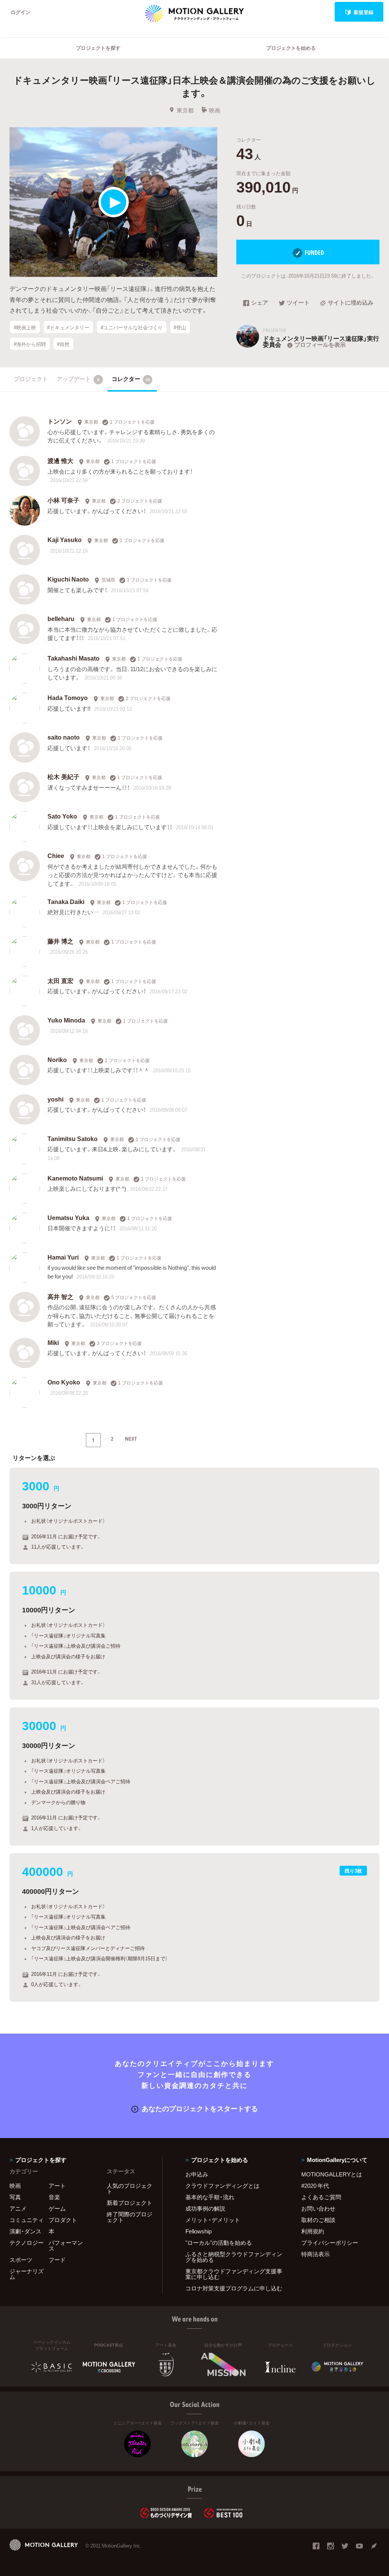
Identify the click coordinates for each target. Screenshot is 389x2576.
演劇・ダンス (25, 2231)
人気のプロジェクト (130, 2188)
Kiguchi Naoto (69, 579)
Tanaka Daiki (66, 901)
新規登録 (364, 12)
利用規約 (313, 2231)
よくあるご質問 (321, 2197)
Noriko (57, 1059)
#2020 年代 (315, 2186)
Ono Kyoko (64, 1382)
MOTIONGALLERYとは (332, 2174)
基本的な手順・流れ (210, 2197)
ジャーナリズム (27, 2274)
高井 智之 (60, 1296)
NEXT (131, 1438)
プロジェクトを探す (98, 48)
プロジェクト (31, 379)
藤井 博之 (60, 941)
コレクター (131, 379)
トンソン (60, 421)
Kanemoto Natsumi (75, 1178)
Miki (53, 1342)
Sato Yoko (62, 816)
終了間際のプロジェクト (130, 2217)
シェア (260, 303)
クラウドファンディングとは (222, 2186)
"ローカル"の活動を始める (219, 2243)
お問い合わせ (318, 2208)
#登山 (180, 327)
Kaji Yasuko (65, 539)
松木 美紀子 (63, 776)
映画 (215, 110)
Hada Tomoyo (68, 697)
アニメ (18, 2208)
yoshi (55, 1099)
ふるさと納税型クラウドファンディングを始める (234, 2257)
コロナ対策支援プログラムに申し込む (234, 2288)
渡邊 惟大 (60, 460)
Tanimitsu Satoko (73, 1138)
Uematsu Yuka (68, 1217)
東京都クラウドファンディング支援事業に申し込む (234, 2274)
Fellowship (198, 2231)
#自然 (63, 344)
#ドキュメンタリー (68, 327)
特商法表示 (315, 2254)
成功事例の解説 (205, 2208)
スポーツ (21, 2260)
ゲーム (57, 2208)
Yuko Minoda (66, 1020)
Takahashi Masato (74, 658)
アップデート (78, 379)
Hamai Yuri (63, 1257)
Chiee (56, 855)
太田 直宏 (60, 980)
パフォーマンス (66, 2245)
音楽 (54, 2197)
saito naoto (64, 737)
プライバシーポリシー (330, 2243)
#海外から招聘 (30, 344)
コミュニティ (27, 2220)
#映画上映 (25, 327)
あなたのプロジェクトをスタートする (200, 2108)
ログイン (21, 12)
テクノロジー (27, 2243)
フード (57, 2260)
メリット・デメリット (213, 2220)
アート (57, 2186)
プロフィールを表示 (320, 345)
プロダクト (63, 2220)
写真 (15, 2197)
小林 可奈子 (63, 500)
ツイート (298, 303)
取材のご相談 (318, 2220)
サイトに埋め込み (351, 303)
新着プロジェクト (130, 2203)
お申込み (197, 2174)
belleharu (61, 618)
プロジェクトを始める (291, 48)
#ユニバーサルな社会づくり (132, 327)
